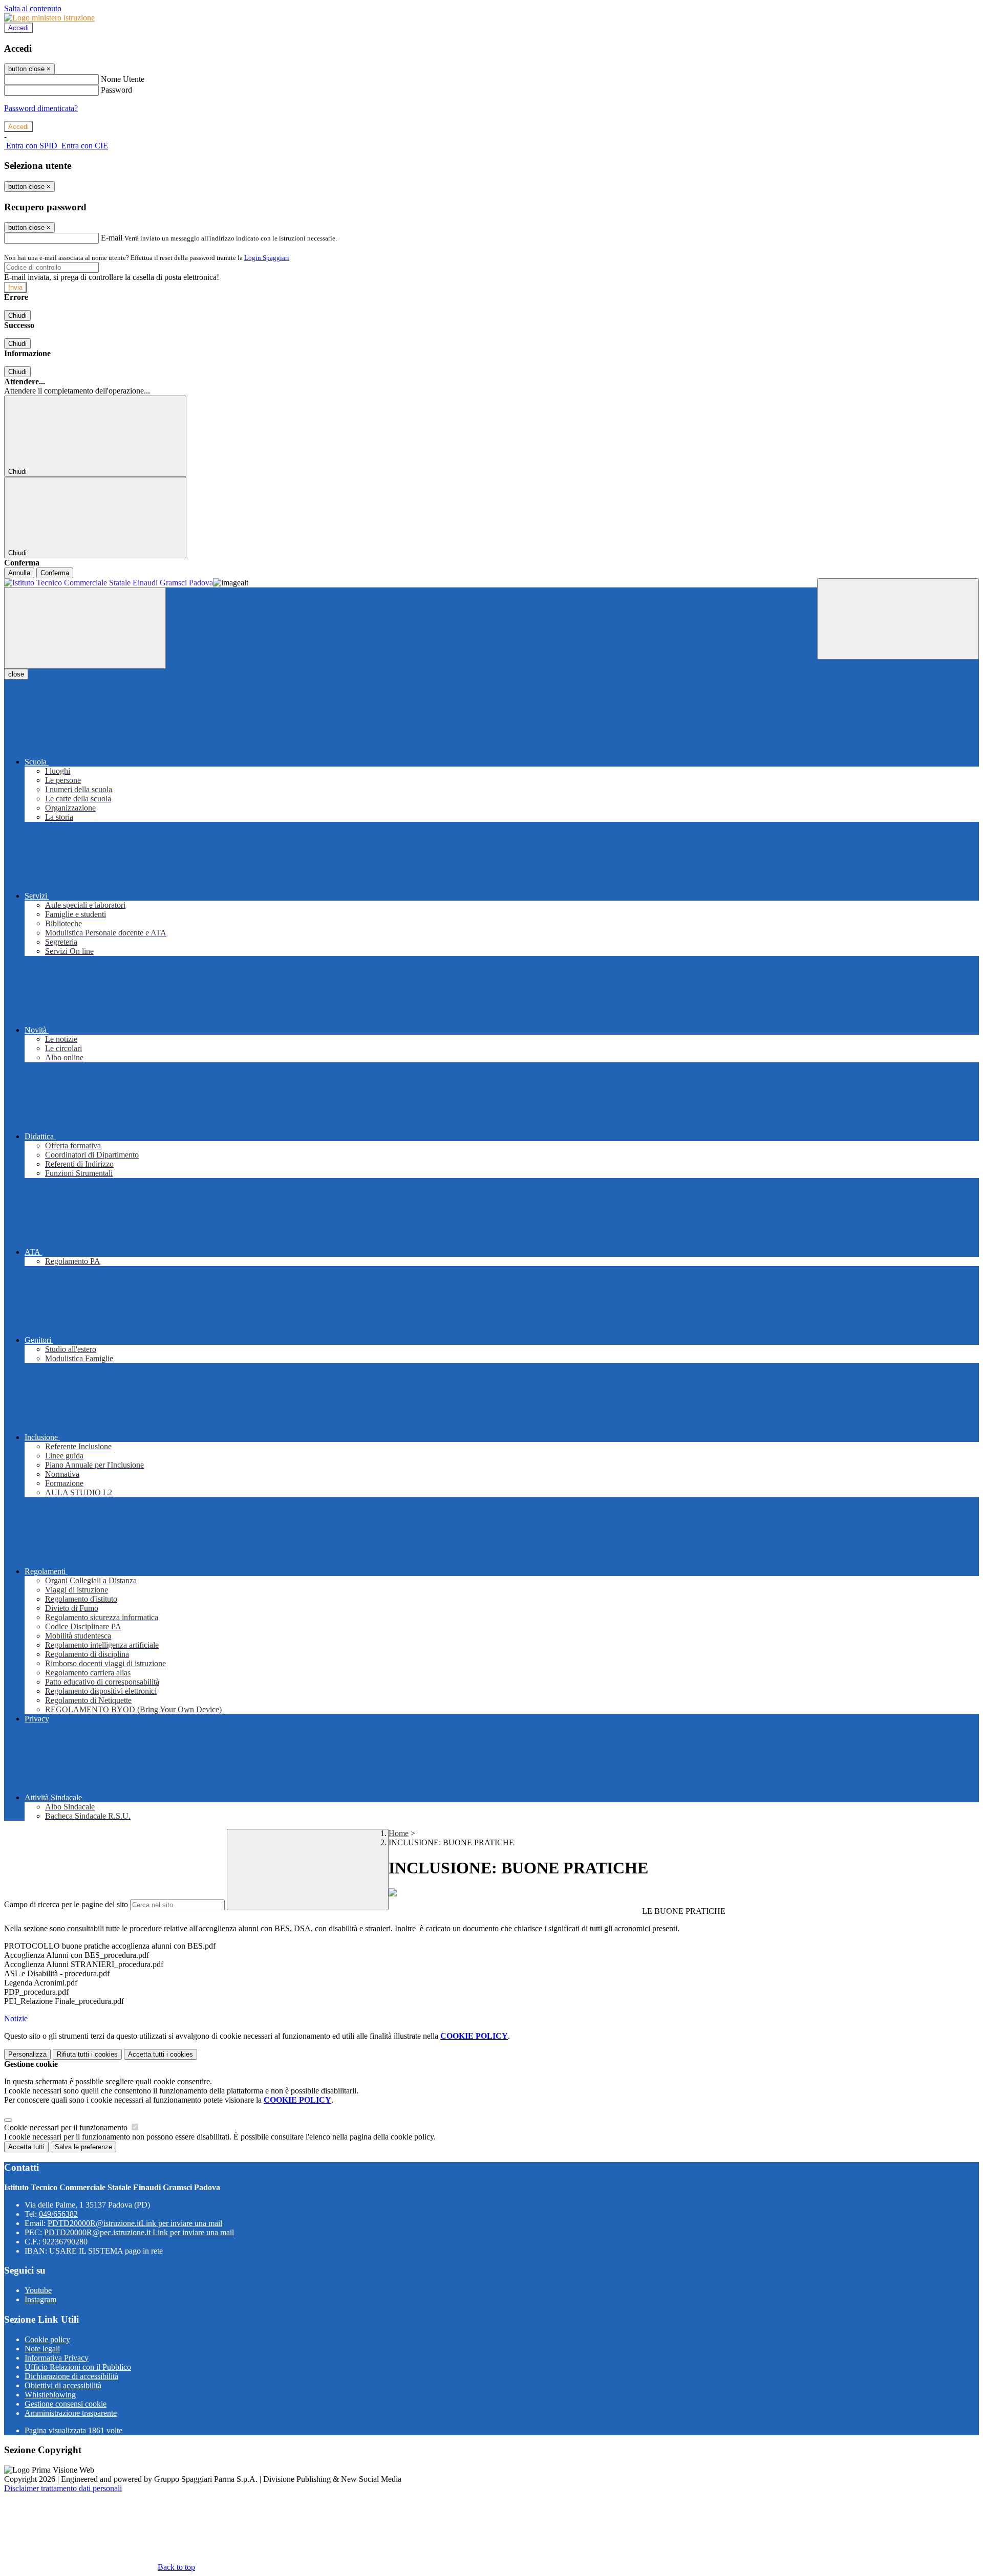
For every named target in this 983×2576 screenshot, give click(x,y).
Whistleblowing (50, 2395)
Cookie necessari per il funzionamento (67, 2127)
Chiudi (17, 315)
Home (399, 1833)
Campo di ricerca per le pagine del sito (66, 1904)
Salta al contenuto (33, 8)
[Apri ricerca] (898, 619)
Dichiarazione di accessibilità (71, 2376)
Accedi (18, 28)
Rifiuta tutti (87, 2054)
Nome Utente (123, 79)
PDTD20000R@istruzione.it (135, 2223)
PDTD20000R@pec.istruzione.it (139, 2232)
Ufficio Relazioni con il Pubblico (78, 2367)
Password (116, 90)
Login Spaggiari (267, 258)
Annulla (19, 573)
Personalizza (27, 2054)
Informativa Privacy (57, 2358)
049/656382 (58, 2214)
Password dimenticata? (41, 108)
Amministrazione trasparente (71, 2413)
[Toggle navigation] (85, 628)
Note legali (42, 2349)
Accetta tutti (161, 2054)
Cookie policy (47, 2339)
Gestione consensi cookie (66, 2404)
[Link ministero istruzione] (49, 18)
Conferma (55, 573)
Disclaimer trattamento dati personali (63, 2488)
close (16, 674)
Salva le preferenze (83, 2147)
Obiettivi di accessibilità (63, 2385)
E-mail (112, 238)
